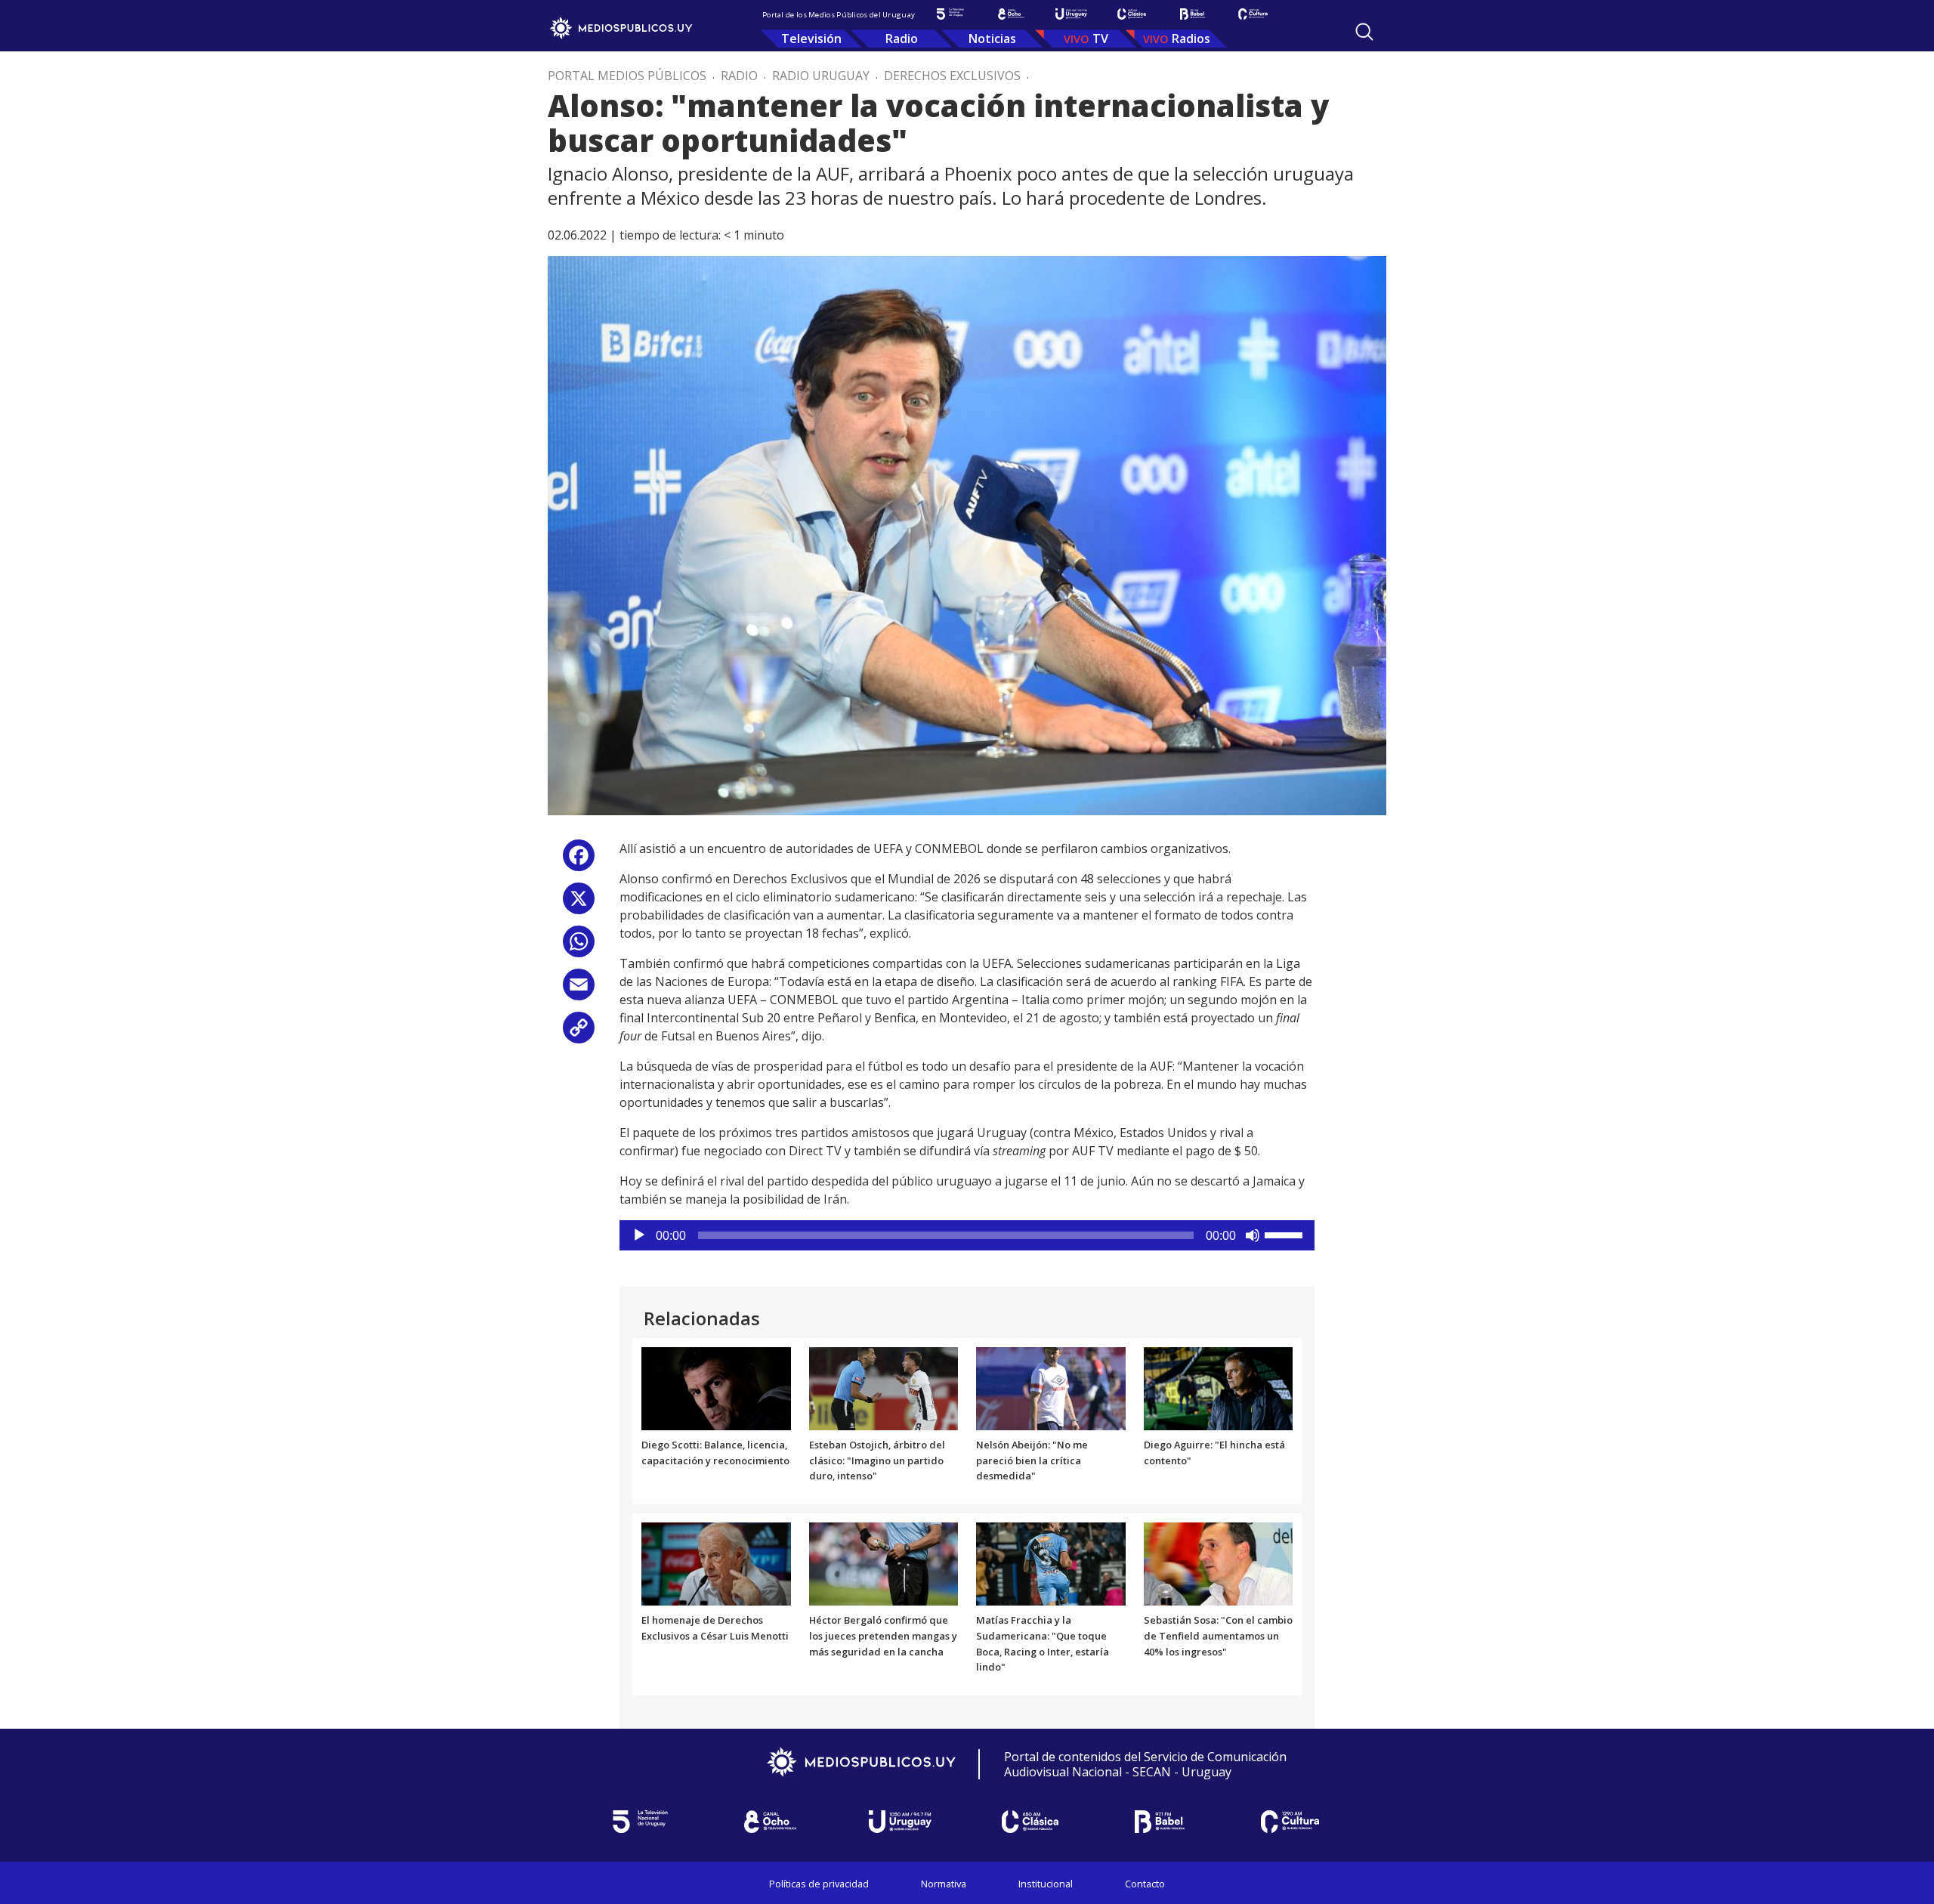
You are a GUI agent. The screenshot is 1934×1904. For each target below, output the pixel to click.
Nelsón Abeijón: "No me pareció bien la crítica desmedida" (1032, 1460)
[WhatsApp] (579, 947)
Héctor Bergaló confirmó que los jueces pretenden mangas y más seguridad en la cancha (883, 1636)
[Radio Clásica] (1132, 14)
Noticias (992, 39)
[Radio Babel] (1192, 14)
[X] (579, 904)
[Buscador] (1364, 32)
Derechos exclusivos (952, 76)
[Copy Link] (579, 1033)
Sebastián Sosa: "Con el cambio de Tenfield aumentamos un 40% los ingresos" (1218, 1636)
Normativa (944, 1884)
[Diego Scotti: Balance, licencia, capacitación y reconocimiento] (716, 1387)
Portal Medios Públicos (627, 76)
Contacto (1145, 1884)
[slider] (1286, 1234)
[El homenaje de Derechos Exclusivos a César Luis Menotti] (716, 1563)
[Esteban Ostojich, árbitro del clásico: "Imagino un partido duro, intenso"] (884, 1387)
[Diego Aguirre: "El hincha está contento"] (1219, 1387)
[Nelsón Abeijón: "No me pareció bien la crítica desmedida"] (1051, 1387)
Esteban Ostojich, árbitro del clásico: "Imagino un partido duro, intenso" (877, 1460)
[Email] (579, 990)
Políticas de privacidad (819, 1884)
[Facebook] (579, 861)
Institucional (1046, 1884)
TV (1100, 39)
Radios (1191, 39)
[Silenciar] (1253, 1235)
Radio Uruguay (821, 76)
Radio (902, 39)
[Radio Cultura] (1253, 14)
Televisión (811, 39)
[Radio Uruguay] (1071, 14)
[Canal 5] (950, 14)
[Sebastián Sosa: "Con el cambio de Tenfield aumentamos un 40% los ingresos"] (1219, 1563)
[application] (967, 1235)
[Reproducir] (639, 1235)
